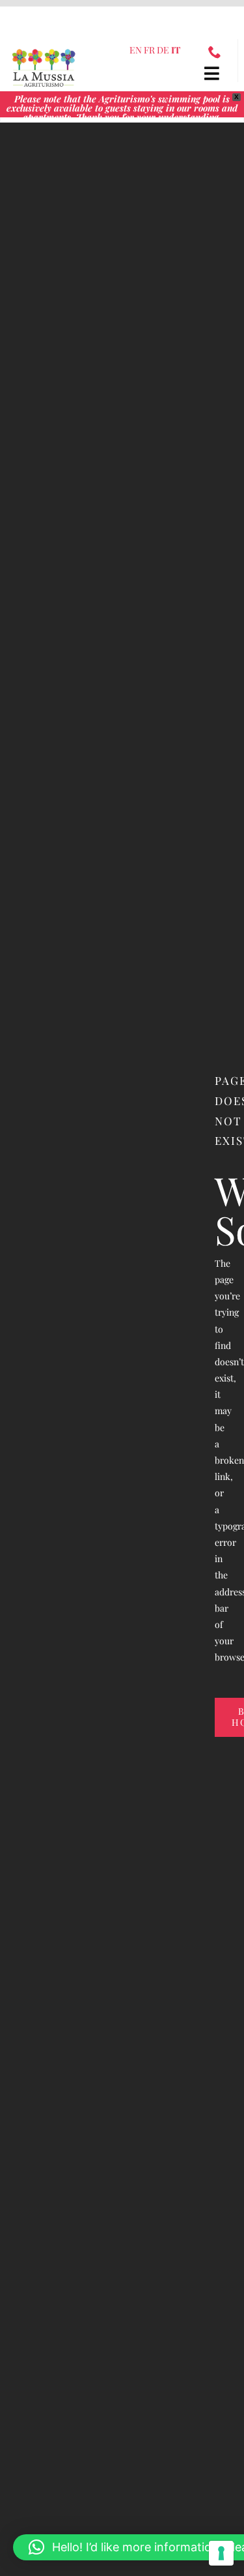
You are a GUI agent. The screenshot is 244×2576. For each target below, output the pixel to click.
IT (176, 50)
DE (163, 50)
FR (149, 50)
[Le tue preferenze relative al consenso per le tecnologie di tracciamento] (221, 2553)
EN (136, 50)
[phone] (215, 52)
